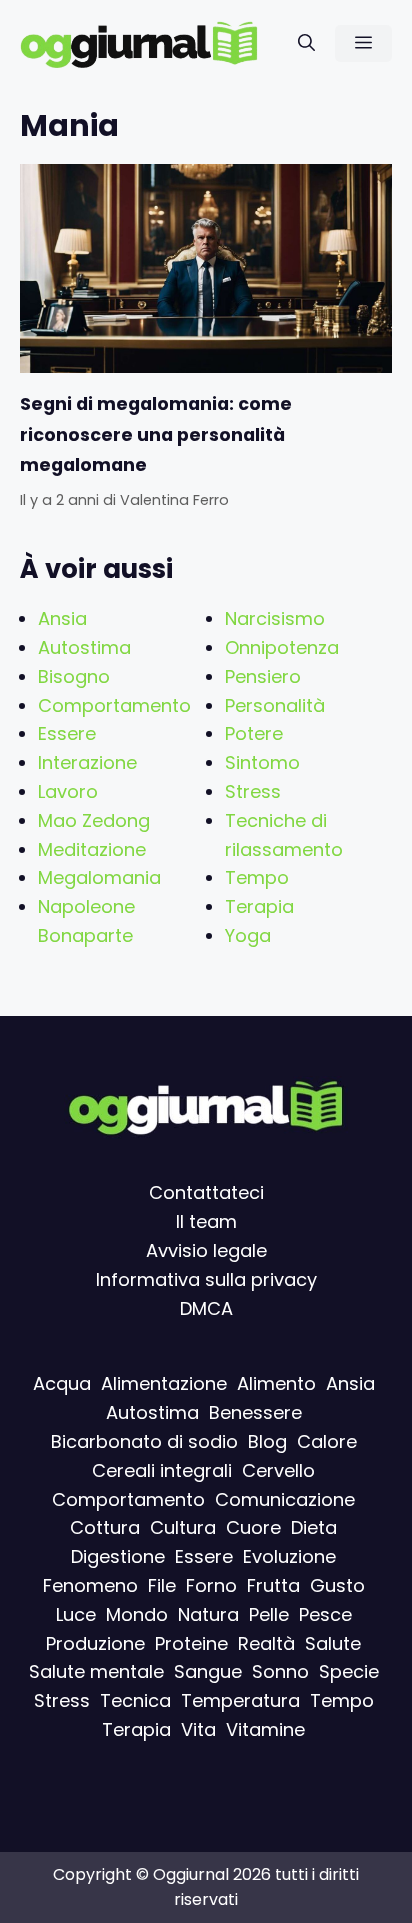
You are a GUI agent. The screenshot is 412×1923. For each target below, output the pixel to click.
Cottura (105, 1527)
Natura (208, 1613)
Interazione (87, 762)
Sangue (208, 1671)
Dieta (314, 1527)
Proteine (191, 1642)
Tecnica (135, 1700)
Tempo (257, 877)
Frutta (273, 1585)
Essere (67, 733)
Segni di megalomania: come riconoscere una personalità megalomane (156, 434)
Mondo (137, 1613)
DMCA (206, 1307)
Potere (254, 733)
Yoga (248, 935)
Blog (267, 1441)
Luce (76, 1613)
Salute (333, 1642)
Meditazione (92, 849)
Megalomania (99, 877)
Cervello (278, 1469)
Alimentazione (164, 1383)
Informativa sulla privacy (206, 1278)
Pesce (325, 1613)
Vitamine (265, 1729)
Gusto (337, 1585)
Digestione (118, 1556)
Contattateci (206, 1192)
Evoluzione (289, 1556)
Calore (327, 1441)
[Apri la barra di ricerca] (306, 43)
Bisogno (74, 676)
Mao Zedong (94, 820)
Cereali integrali (162, 1469)
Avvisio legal (201, 1250)
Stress (253, 791)
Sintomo (262, 762)
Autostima (84, 647)
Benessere (255, 1412)
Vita (198, 1729)
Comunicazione (285, 1498)
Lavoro (68, 791)
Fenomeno (90, 1585)
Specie (349, 1671)
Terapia (259, 906)
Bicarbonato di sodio (144, 1441)
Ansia (62, 618)
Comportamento (114, 705)
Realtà (266, 1642)
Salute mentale (96, 1671)
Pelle (269, 1613)
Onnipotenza (282, 647)
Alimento (276, 1383)
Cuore (253, 1527)
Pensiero (263, 676)
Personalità (275, 705)
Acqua (62, 1383)
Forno (211, 1585)
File (162, 1585)
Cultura (183, 1527)
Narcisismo (275, 618)
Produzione (95, 1642)
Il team (206, 1221)
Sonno (280, 1671)
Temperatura (240, 1700)
